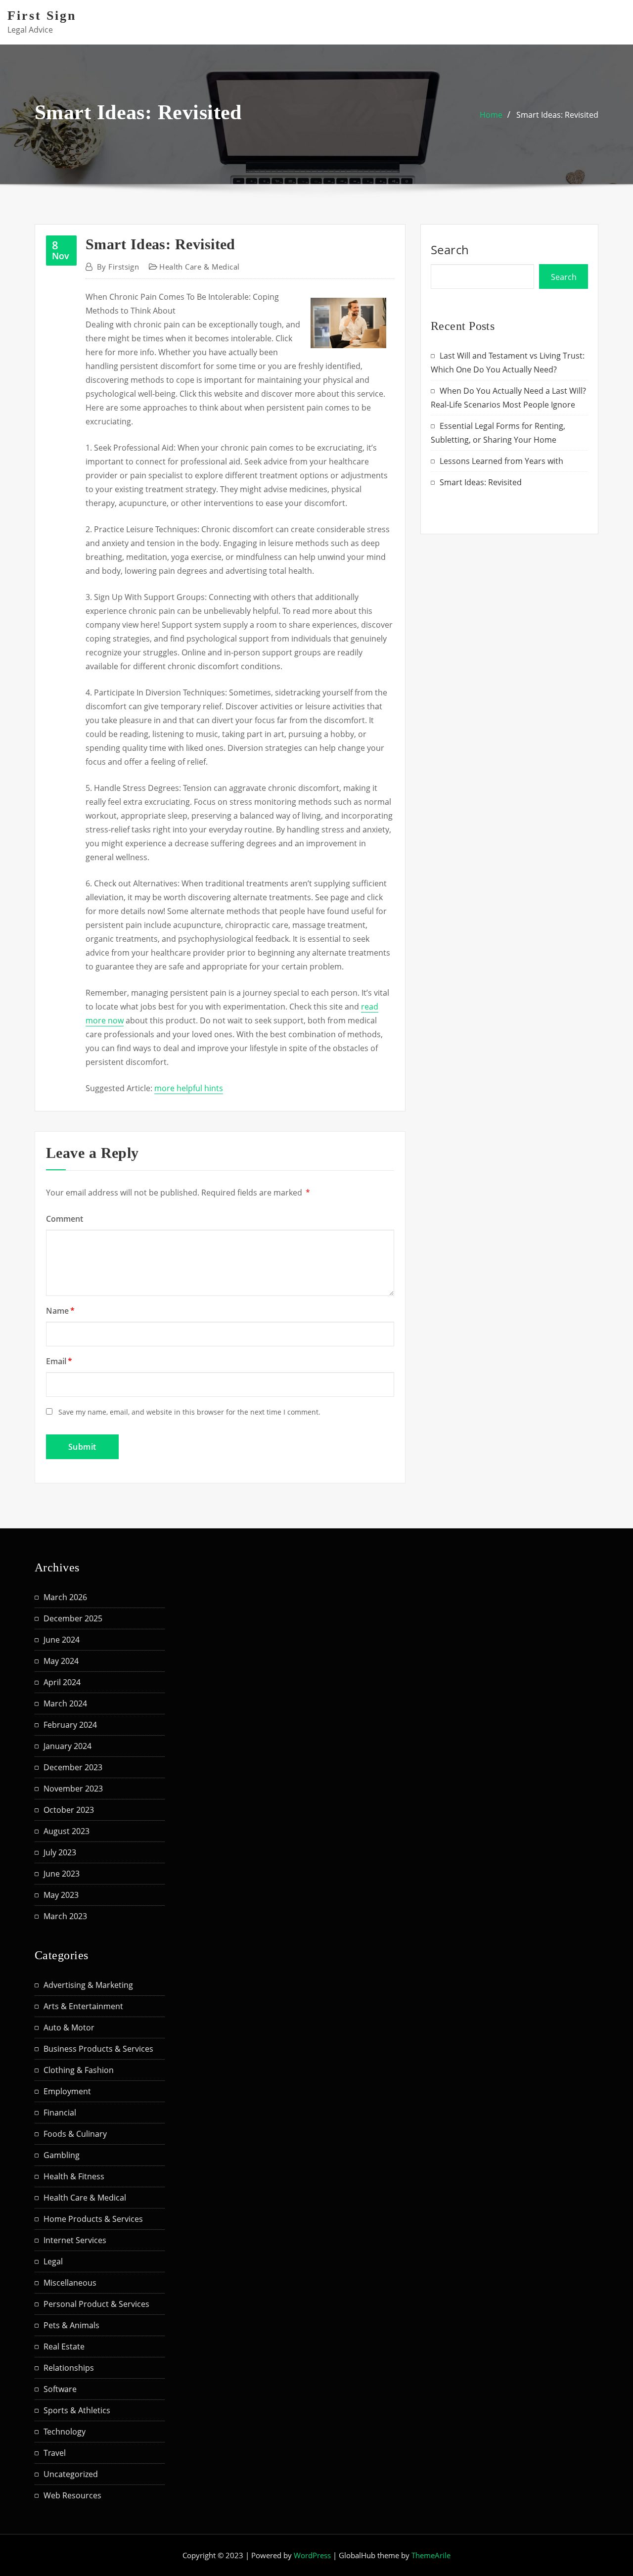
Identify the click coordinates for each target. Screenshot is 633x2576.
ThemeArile (431, 2555)
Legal (53, 2261)
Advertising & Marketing (88, 1985)
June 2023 (62, 1874)
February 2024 (70, 1725)
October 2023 (69, 1810)
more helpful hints (189, 1088)
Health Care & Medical (199, 267)
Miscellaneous (70, 2283)
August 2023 (67, 1831)
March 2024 (65, 1703)
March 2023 (65, 1916)
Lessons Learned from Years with (501, 461)
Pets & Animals (71, 2325)
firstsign (118, 267)
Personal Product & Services (96, 2304)
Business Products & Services (98, 2049)
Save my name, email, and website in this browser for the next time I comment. (189, 1412)
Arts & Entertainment (83, 2006)
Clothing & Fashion (79, 2070)
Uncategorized (71, 2474)
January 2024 (68, 1746)
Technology (65, 2432)
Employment (67, 2091)
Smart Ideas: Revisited (557, 115)
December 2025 (73, 1618)
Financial (60, 2113)
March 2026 (65, 1597)
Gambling (62, 2155)
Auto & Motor (69, 2027)
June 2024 (62, 1640)
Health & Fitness (74, 2176)
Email (59, 1361)
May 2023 (61, 1895)
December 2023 (73, 1767)
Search (450, 250)
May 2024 (61, 1661)
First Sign (42, 16)
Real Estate (64, 2346)
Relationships (69, 2368)
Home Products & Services (93, 2219)
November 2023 (73, 1789)
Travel (55, 2453)
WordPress (312, 2555)
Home (491, 115)
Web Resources (72, 2495)
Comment (65, 1219)
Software (60, 2389)
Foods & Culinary (75, 2134)
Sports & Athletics (77, 2410)
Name (60, 1311)
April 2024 (62, 1682)
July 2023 (60, 1852)
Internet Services (75, 2240)
